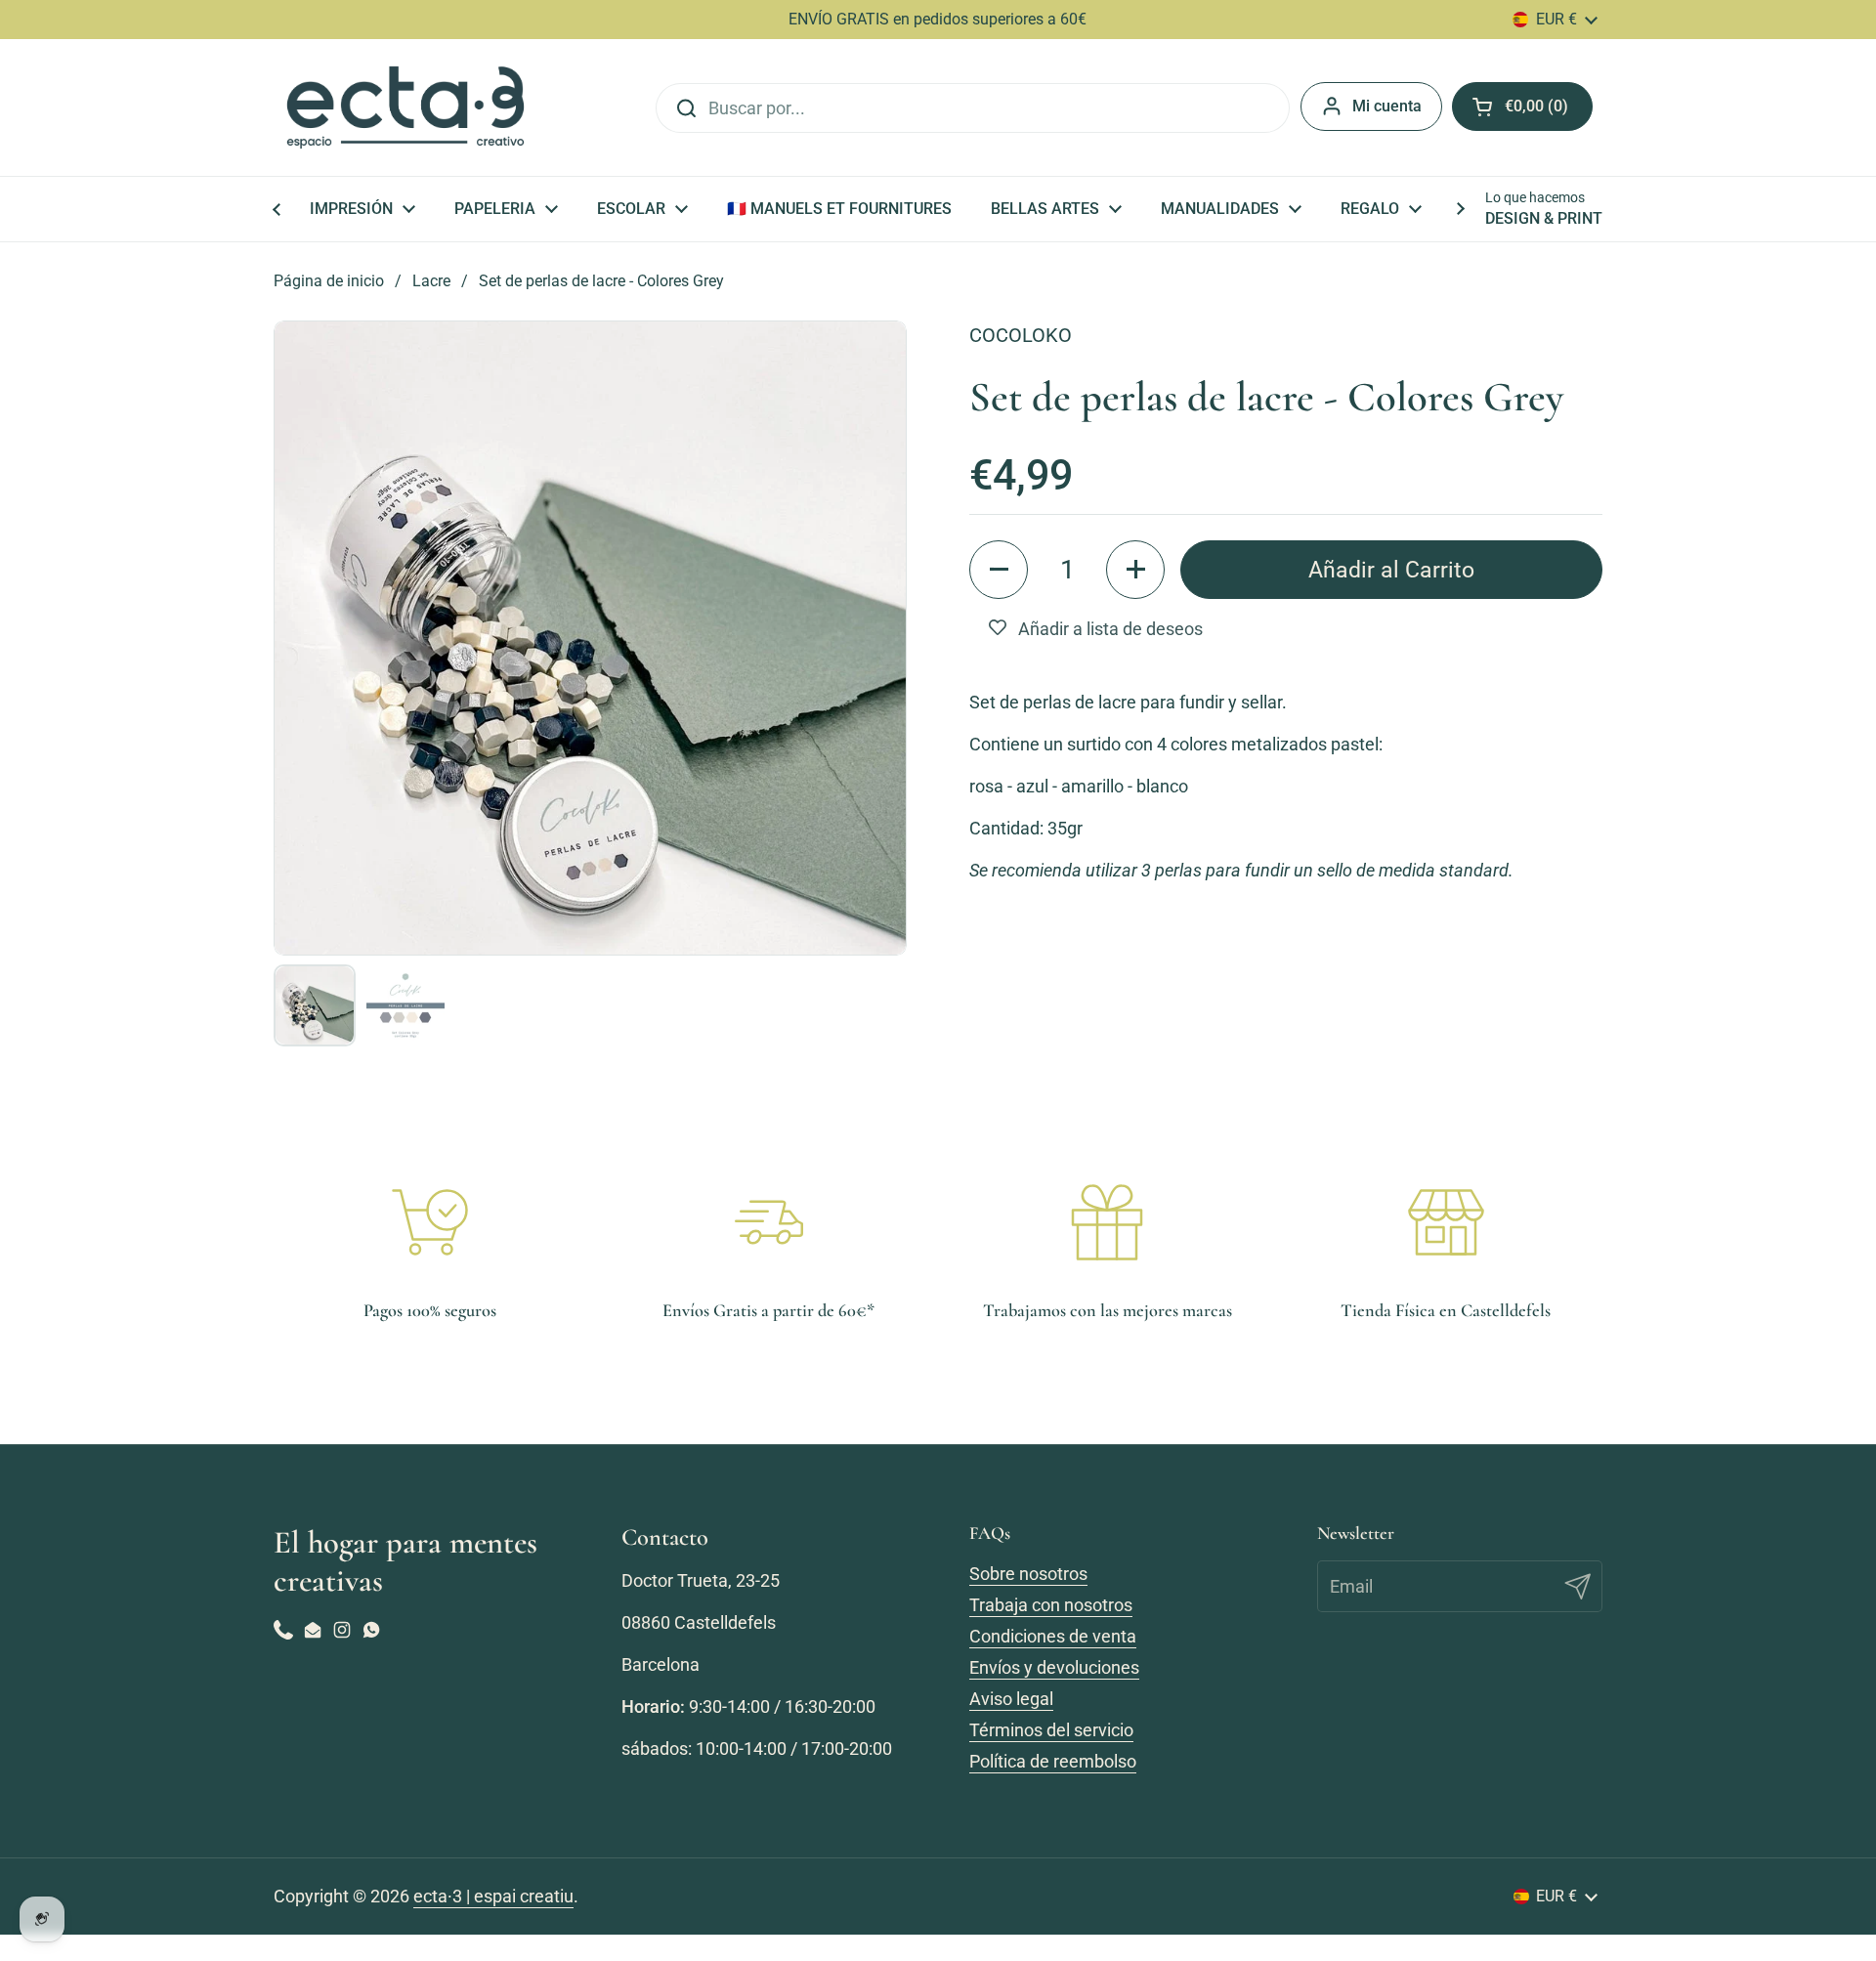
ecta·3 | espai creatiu (493, 1896)
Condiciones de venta (1053, 1636)
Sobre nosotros (1028, 1574)
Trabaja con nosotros (1051, 1605)
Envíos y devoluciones (1054, 1667)
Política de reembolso (1053, 1761)
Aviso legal (1011, 1699)
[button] (999, 570)
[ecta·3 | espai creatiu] (405, 107)
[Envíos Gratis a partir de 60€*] (769, 1222)
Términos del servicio (1051, 1730)
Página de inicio (329, 281)
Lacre (431, 281)
